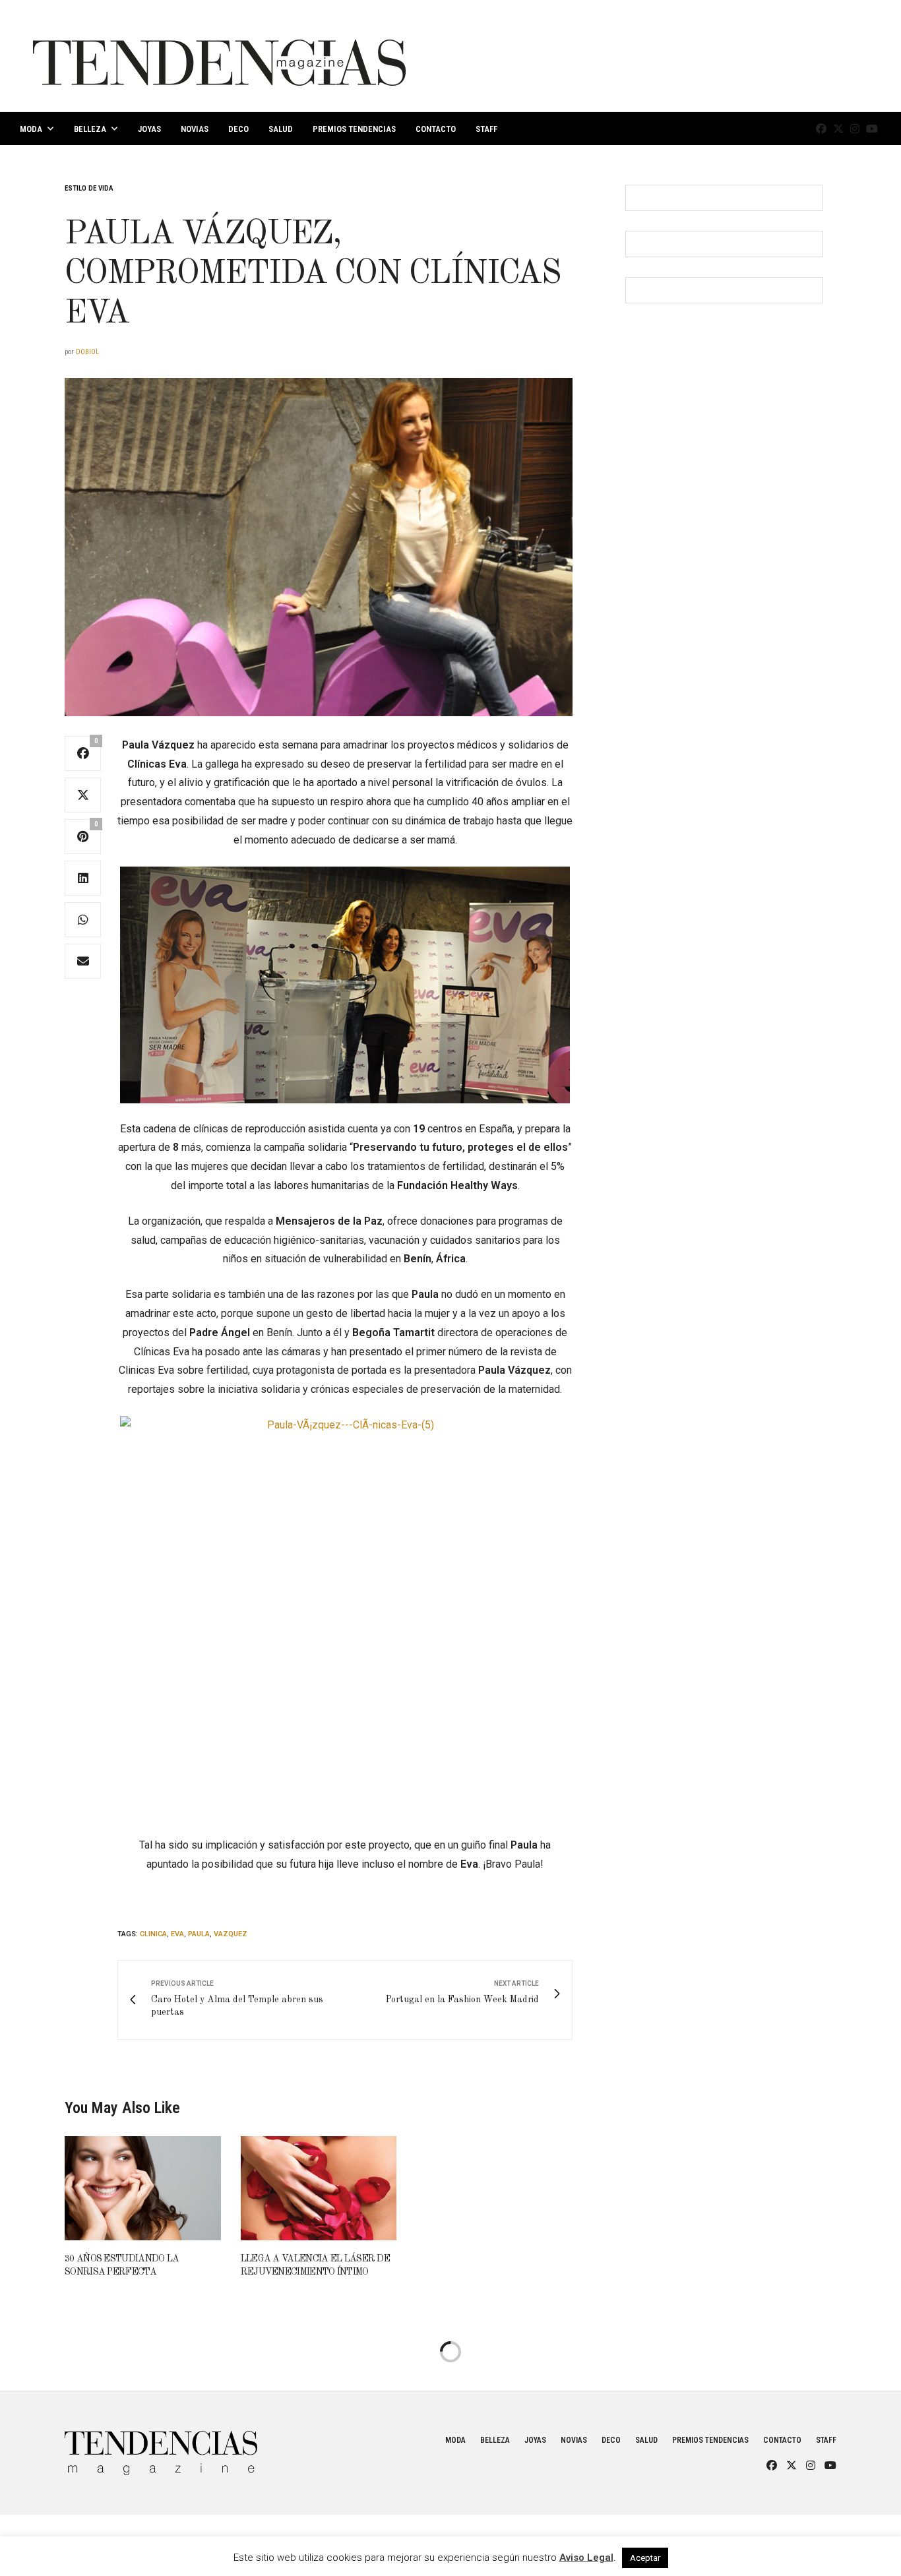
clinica (153, 1934)
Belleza (90, 129)
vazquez (231, 1934)
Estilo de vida (89, 188)
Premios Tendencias (354, 129)
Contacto (436, 129)
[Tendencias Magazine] (219, 56)
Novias (195, 129)
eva (177, 1934)
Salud (281, 129)
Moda (31, 129)
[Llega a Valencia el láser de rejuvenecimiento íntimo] (319, 2188)
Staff (486, 129)
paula (199, 1934)
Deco (238, 129)
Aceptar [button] (645, 2558)
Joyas (149, 129)
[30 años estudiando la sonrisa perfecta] (143, 2188)
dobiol (87, 352)
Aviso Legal (586, 2558)
